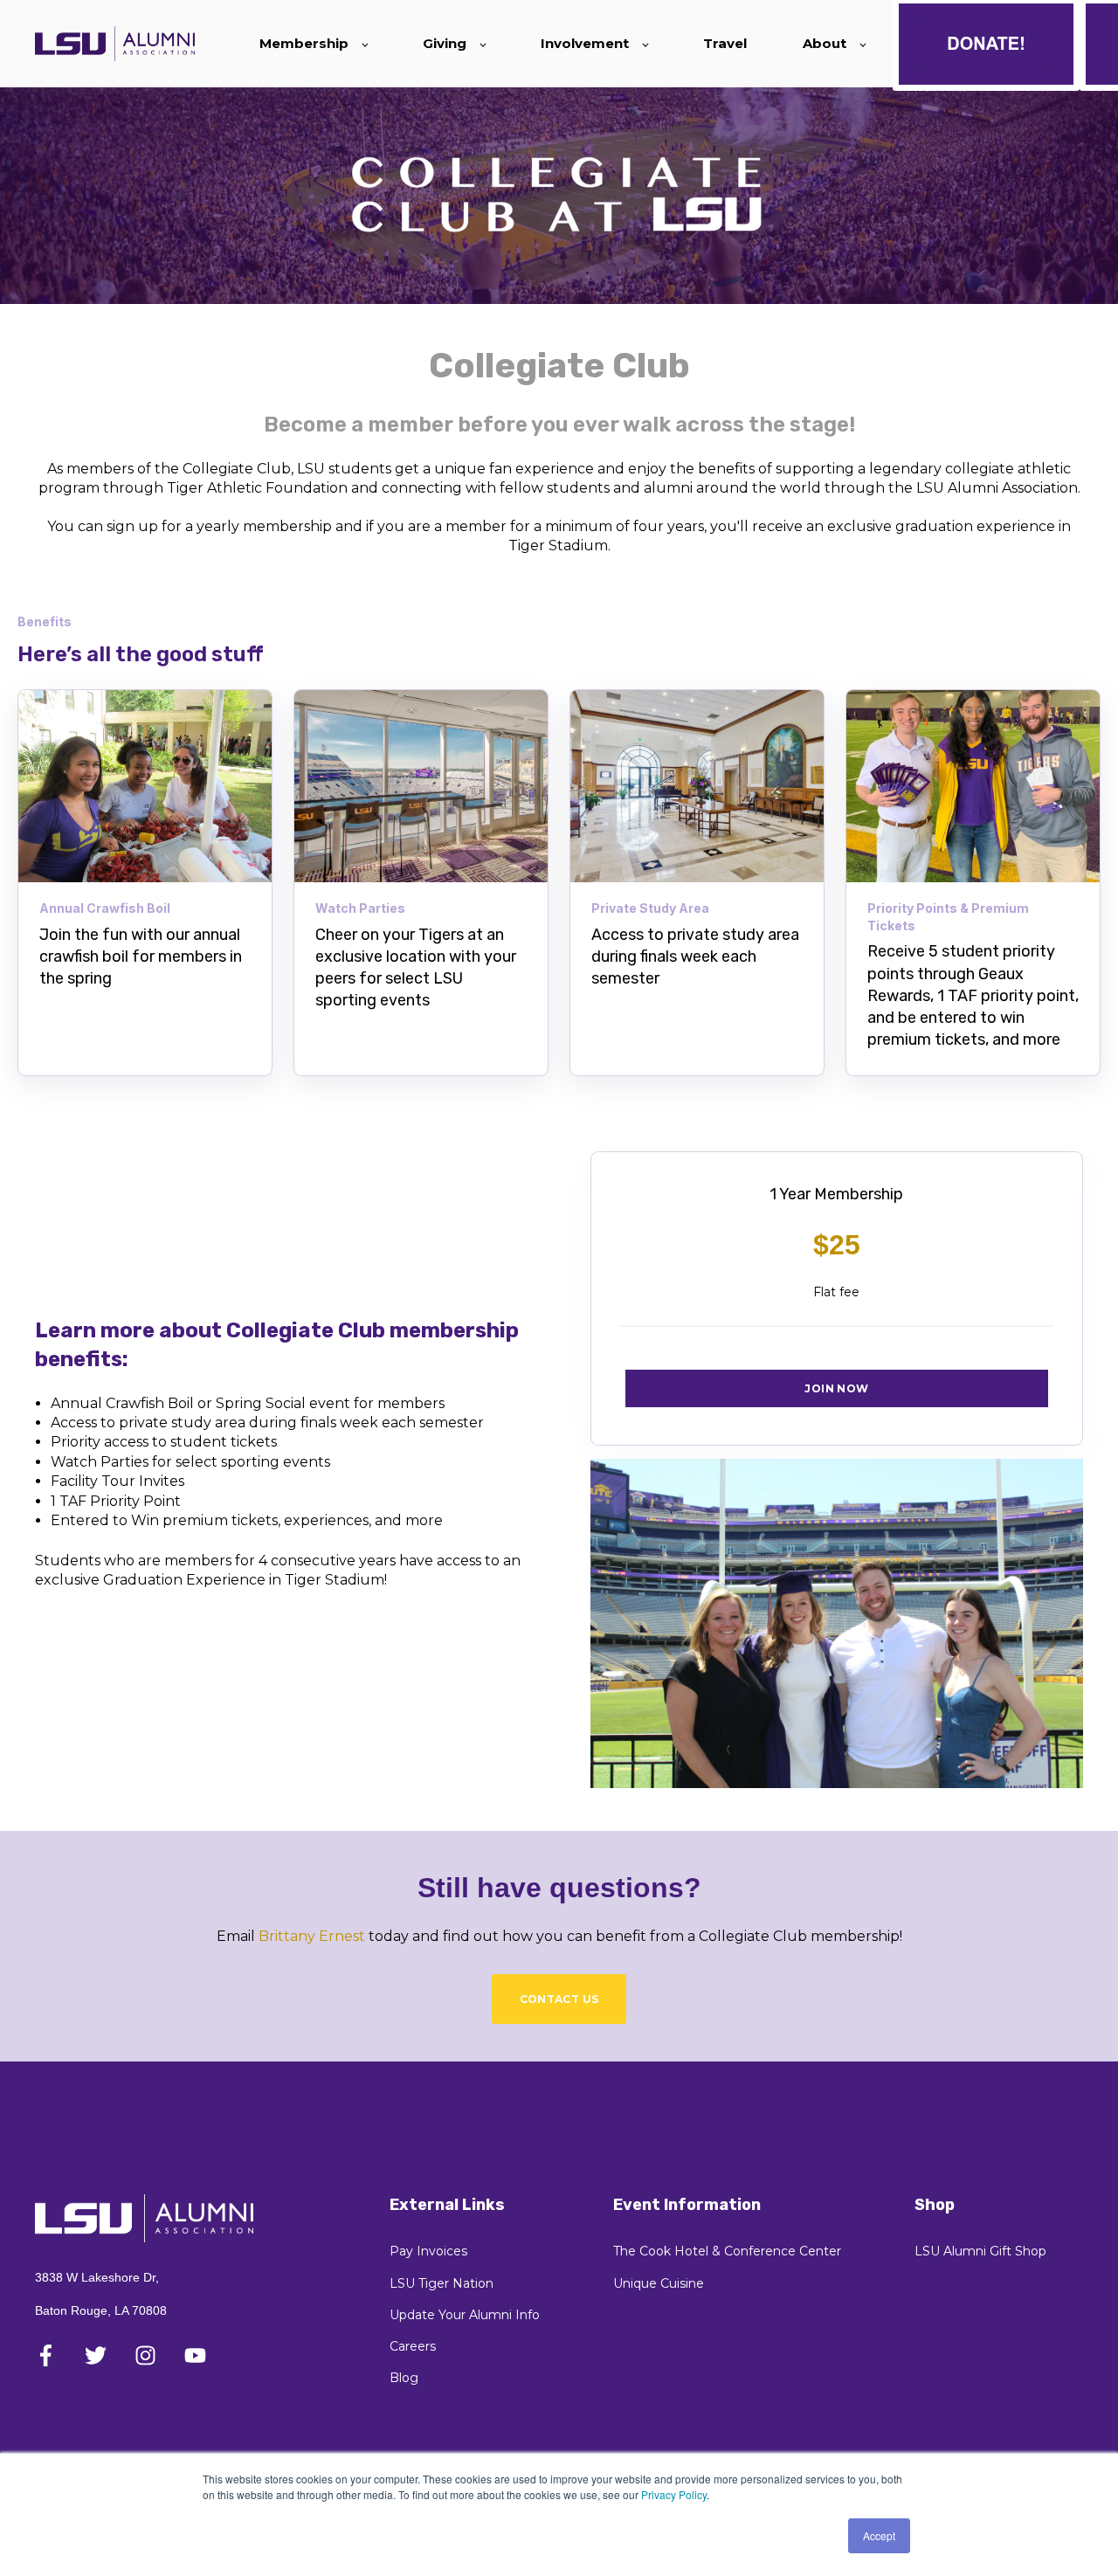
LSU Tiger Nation (442, 2284)
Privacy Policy (674, 2494)
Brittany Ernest (312, 1936)
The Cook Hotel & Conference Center (727, 2251)
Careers (413, 2347)
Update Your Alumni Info (465, 2315)
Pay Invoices (428, 2251)
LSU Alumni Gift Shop (980, 2251)
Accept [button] (879, 2535)
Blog (404, 2378)
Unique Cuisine (659, 2284)
